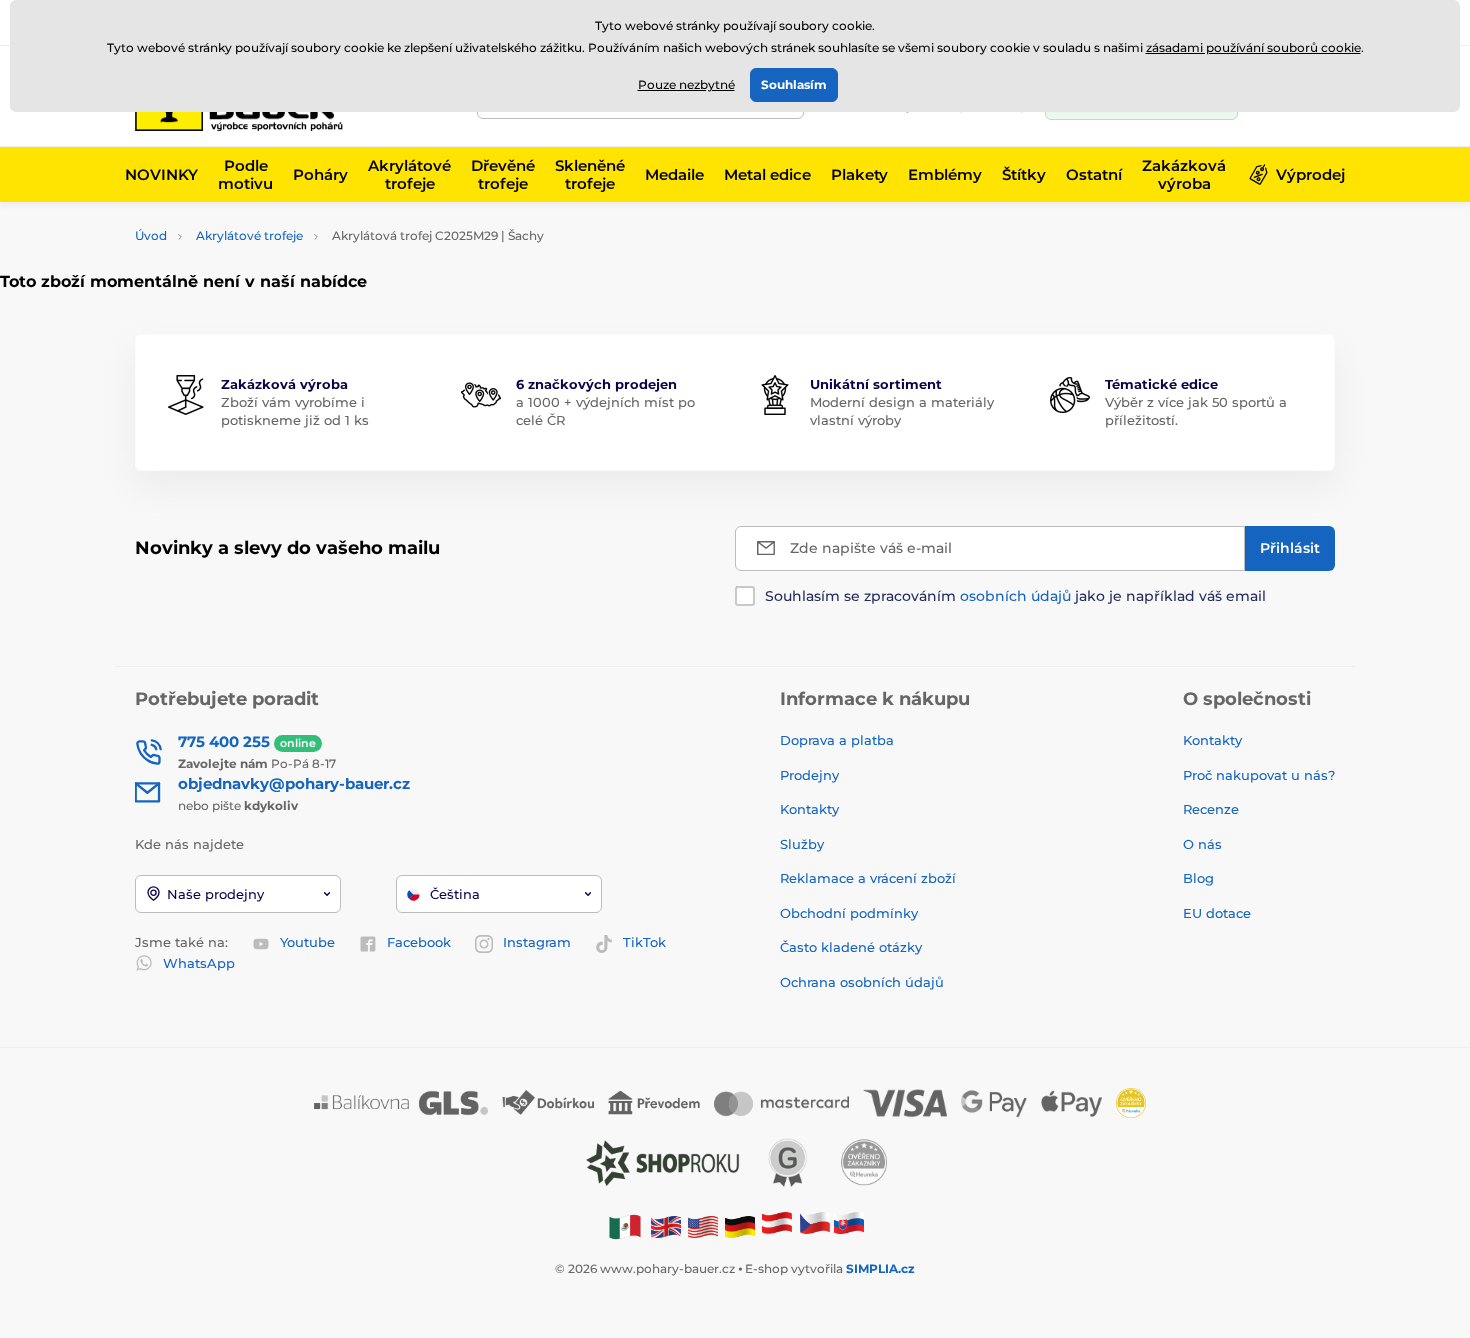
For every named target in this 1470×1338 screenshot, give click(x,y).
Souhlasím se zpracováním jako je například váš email (1015, 596)
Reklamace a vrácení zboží (870, 878)
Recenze (1211, 809)
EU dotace (1217, 913)
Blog (1198, 878)
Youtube (307, 942)
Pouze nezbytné (686, 84)
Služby (802, 844)
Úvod (151, 235)
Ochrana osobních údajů (862, 982)
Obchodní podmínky (849, 913)
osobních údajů (1015, 596)
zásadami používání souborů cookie (1253, 47)
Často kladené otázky (851, 947)
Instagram (537, 942)
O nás (1202, 844)
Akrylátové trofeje (249, 235)
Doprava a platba (837, 740)
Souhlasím (794, 84)
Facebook (419, 942)
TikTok (644, 942)
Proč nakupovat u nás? (1259, 775)
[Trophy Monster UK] (666, 1226)
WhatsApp (199, 963)
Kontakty (809, 809)
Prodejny (809, 775)
